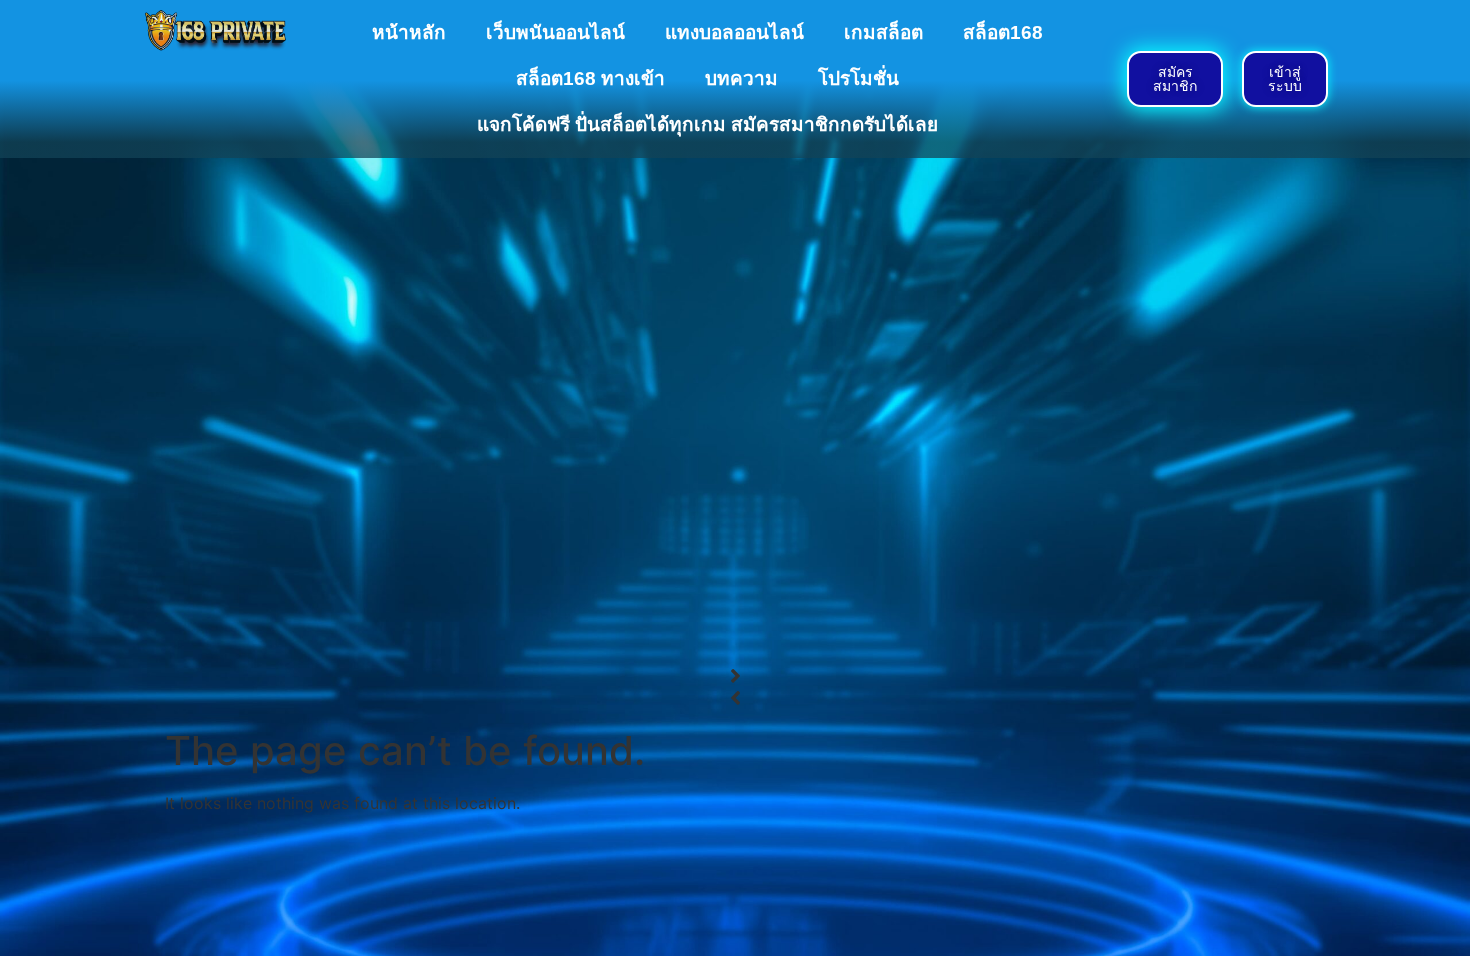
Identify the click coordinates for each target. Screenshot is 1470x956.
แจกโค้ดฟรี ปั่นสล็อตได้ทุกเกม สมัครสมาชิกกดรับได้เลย (707, 124)
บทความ (741, 78)
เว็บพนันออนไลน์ (555, 32)
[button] (735, 676)
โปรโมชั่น (858, 78)
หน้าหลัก (409, 32)
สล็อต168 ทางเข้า (590, 78)
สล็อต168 (1003, 32)
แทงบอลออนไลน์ (734, 32)
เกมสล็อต (883, 32)
